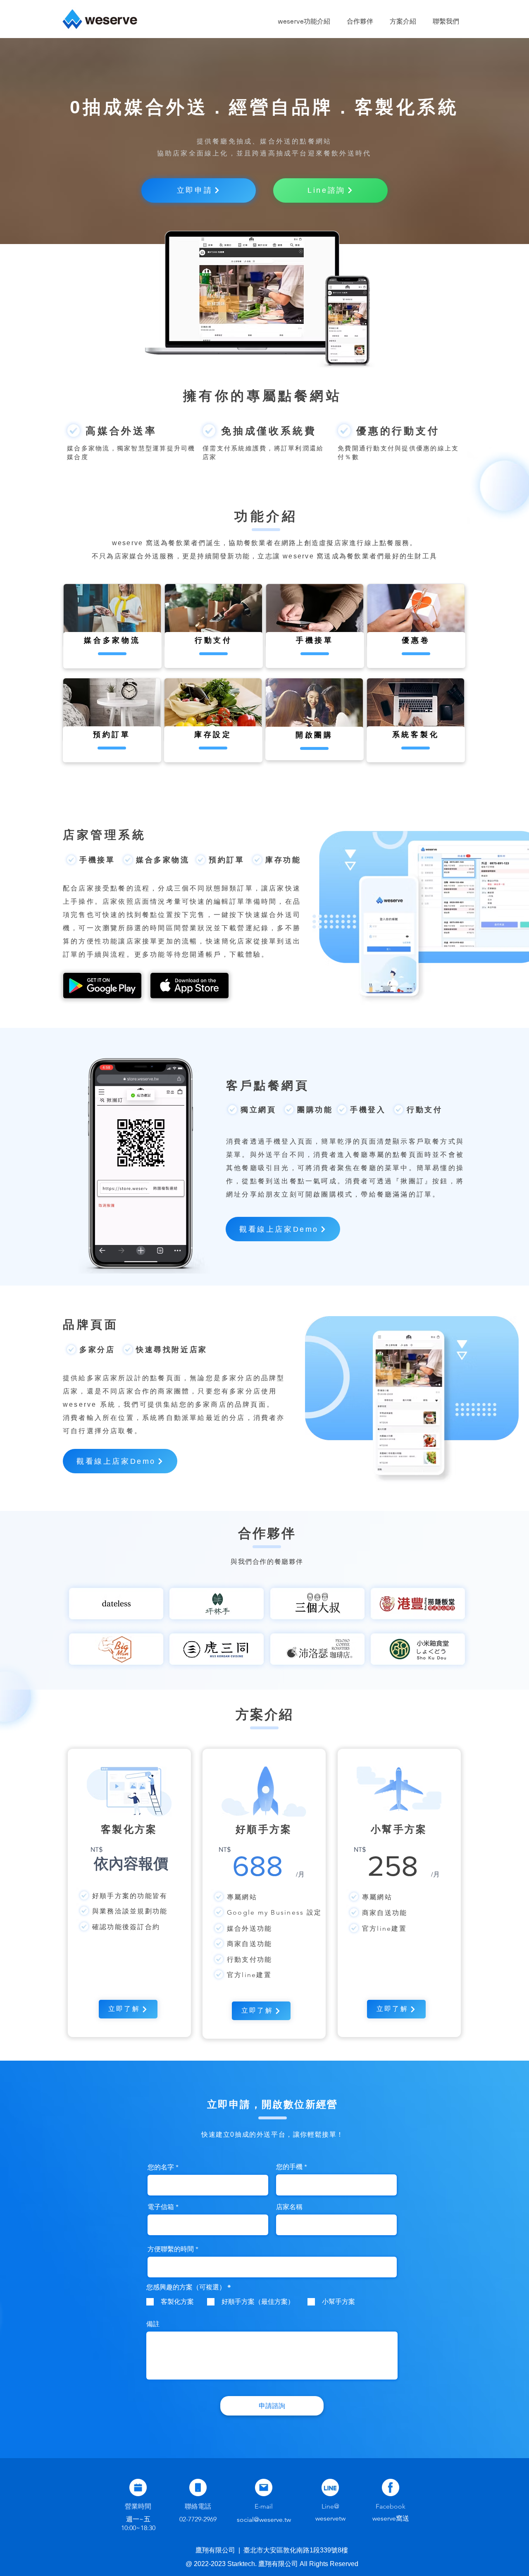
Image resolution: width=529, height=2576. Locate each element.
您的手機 (289, 2167)
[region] (112, 626)
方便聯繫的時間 (171, 2249)
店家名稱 (289, 2207)
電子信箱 (161, 2207)
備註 (153, 2324)
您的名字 (161, 2167)
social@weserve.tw (264, 2520)
